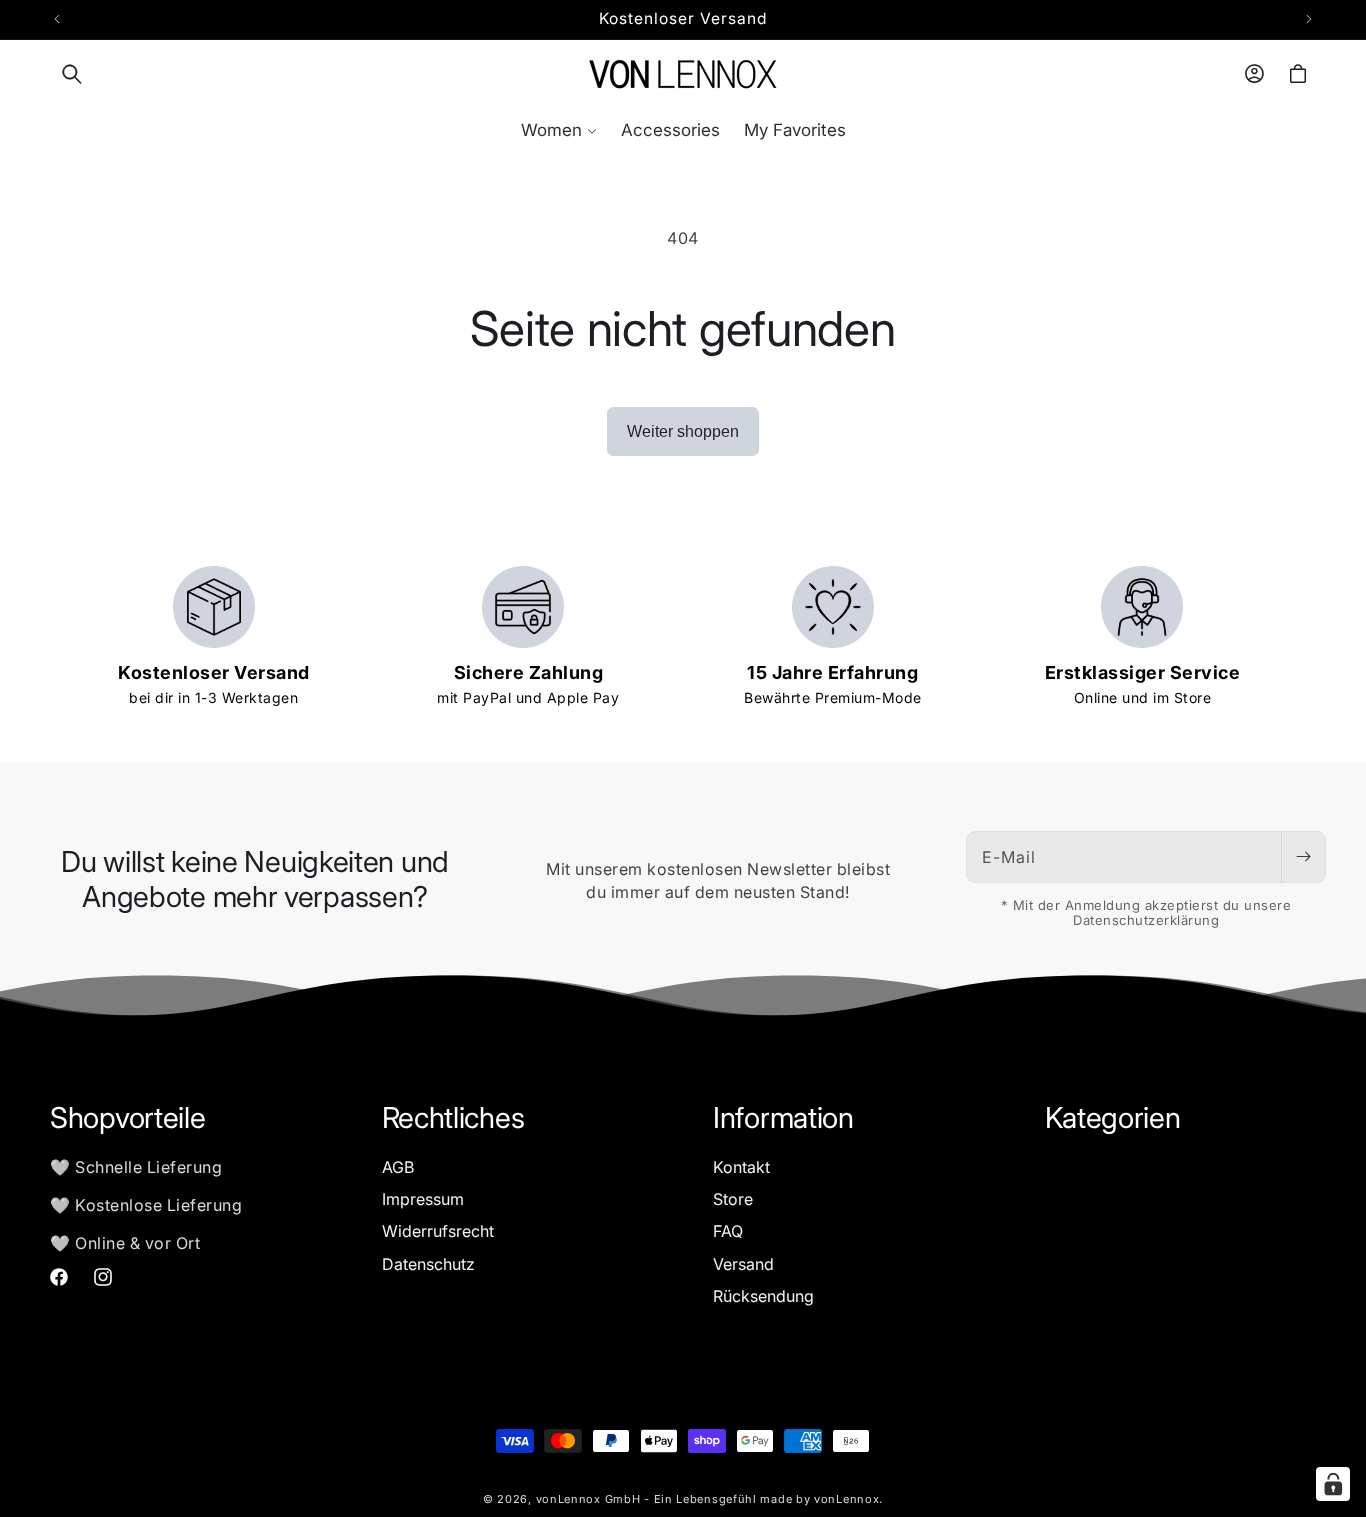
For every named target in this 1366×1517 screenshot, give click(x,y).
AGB (398, 1167)
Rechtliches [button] (453, 1118)
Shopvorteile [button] (127, 1118)
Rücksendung (763, 1296)
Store (733, 1199)
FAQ (728, 1231)
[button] (72, 74)
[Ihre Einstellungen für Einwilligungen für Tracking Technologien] (1333, 1484)
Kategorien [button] (1113, 1118)
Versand (743, 1264)
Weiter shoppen (683, 431)
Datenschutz (428, 1264)
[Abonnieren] (1303, 857)
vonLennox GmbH (588, 1499)
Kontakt (741, 1167)
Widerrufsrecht (438, 1231)
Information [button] (783, 1118)
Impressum (423, 1199)
